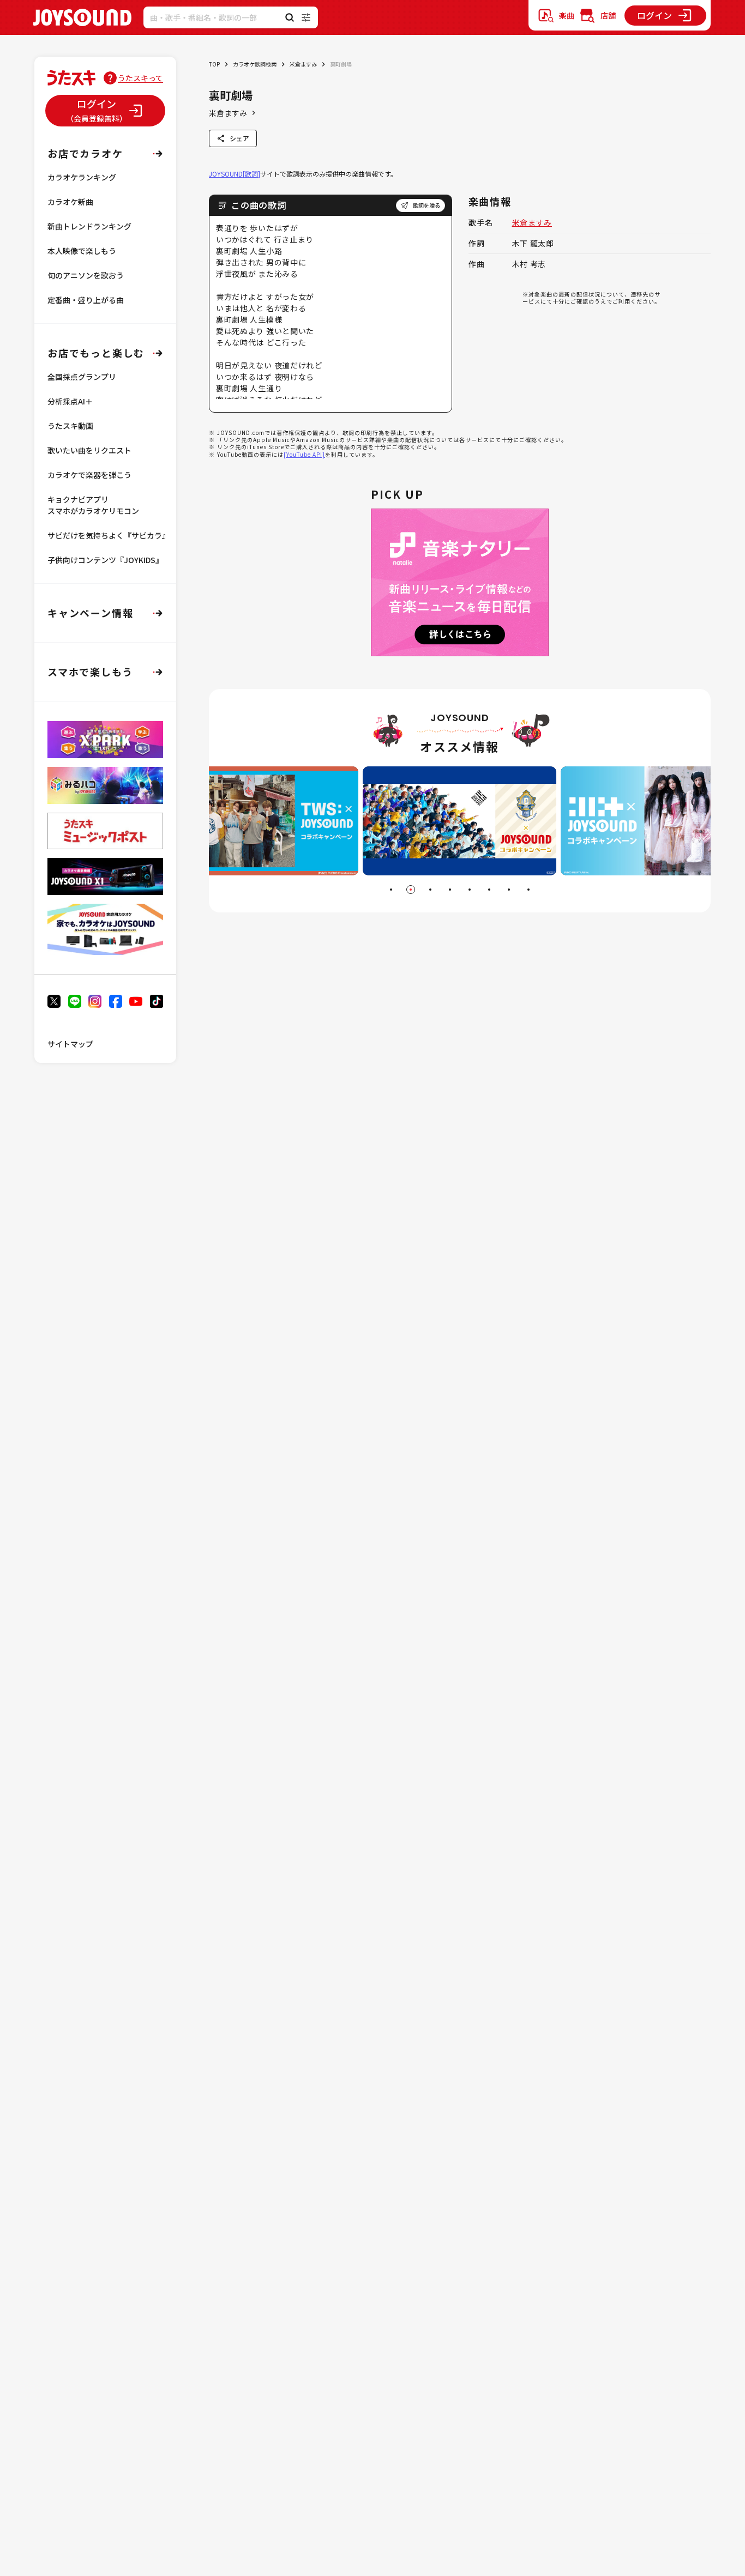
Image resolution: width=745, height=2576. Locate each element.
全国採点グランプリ (82, 377)
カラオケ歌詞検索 (255, 64)
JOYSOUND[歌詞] (235, 174)
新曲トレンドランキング (89, 226)
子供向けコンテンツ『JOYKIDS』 (105, 560)
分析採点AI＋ (70, 401)
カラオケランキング (82, 177)
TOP (214, 64)
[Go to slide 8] (528, 890)
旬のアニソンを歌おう (86, 275)
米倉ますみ (303, 64)
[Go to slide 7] (509, 890)
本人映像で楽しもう (82, 251)
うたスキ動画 (70, 426)
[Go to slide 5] (470, 890)
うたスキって (140, 78)
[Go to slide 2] (411, 890)
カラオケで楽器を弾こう (89, 475)
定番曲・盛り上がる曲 (86, 300)
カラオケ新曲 (70, 202)
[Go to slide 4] (450, 890)
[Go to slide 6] (489, 890)
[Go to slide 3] (430, 890)
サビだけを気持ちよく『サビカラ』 (109, 535)
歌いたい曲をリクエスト (89, 450)
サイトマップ (70, 1044)
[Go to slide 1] (391, 890)
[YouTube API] (304, 454)
